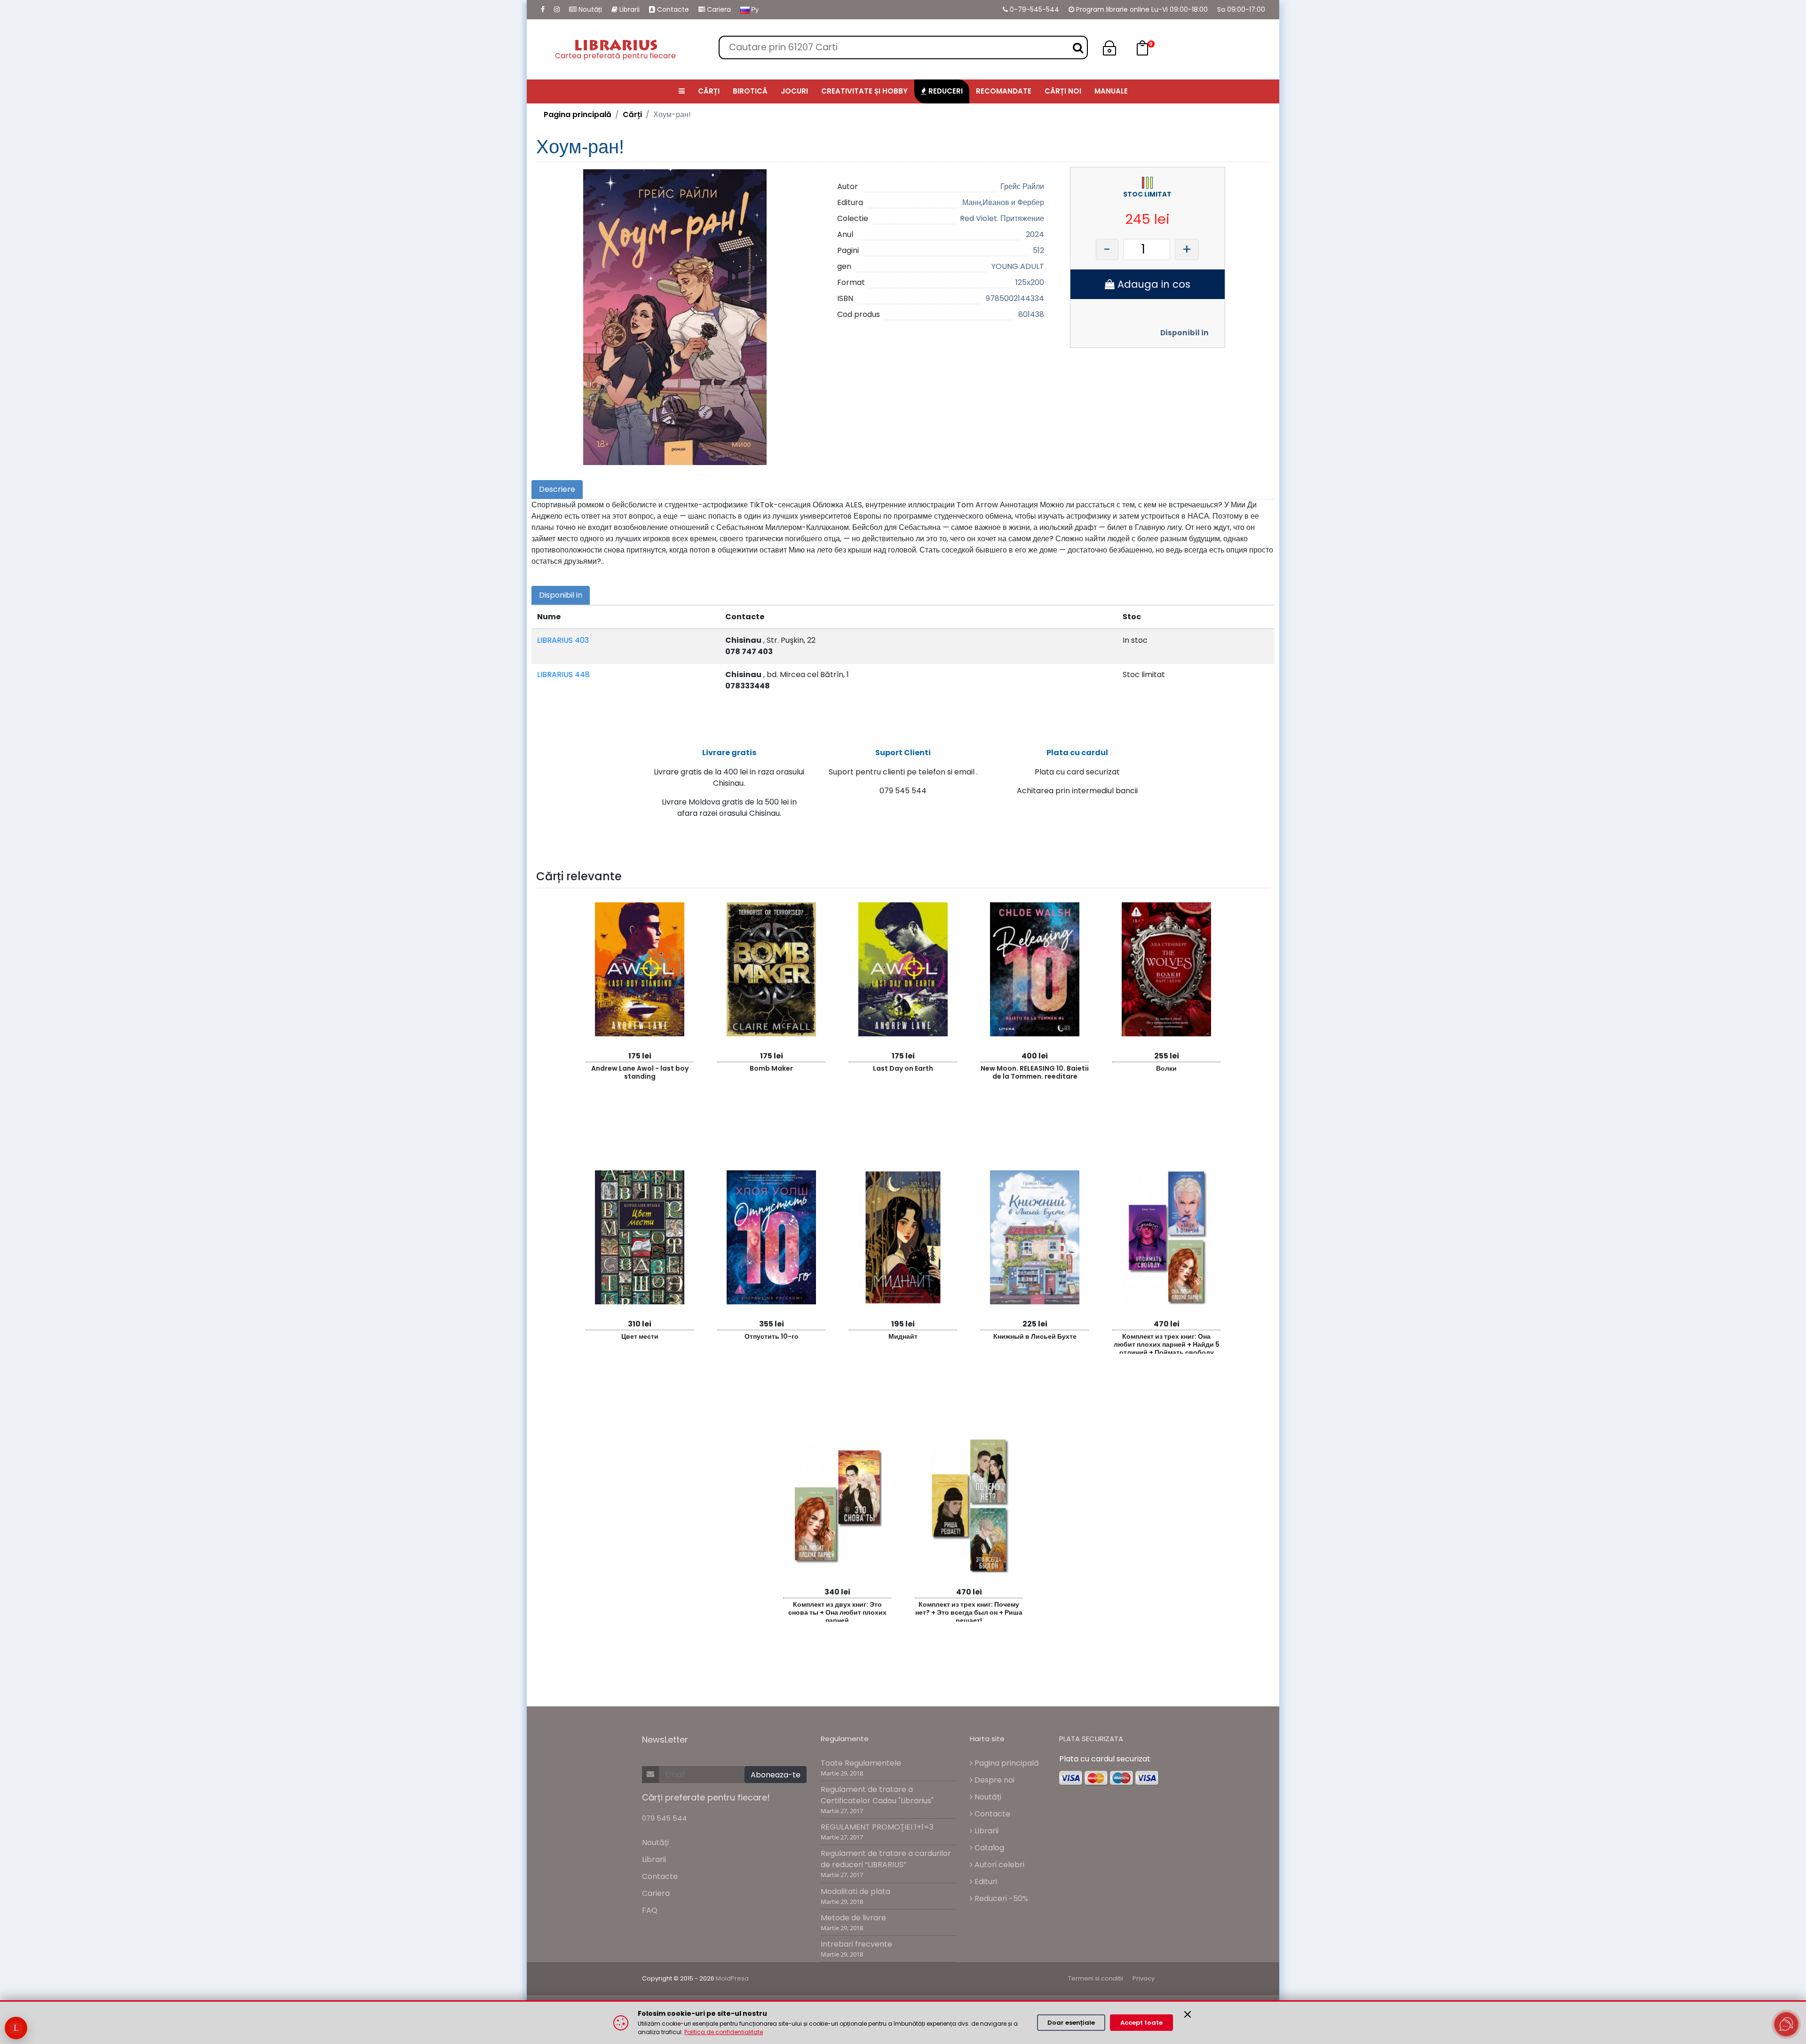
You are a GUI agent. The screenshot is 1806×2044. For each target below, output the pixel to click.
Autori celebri (998, 1865)
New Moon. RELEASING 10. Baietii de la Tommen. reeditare (1035, 1072)
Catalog (988, 1848)
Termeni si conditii (1096, 1978)
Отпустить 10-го (772, 1336)
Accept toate (1141, 2023)
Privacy (1144, 1978)
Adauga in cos (1153, 284)
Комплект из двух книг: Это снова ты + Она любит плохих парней (837, 1611)
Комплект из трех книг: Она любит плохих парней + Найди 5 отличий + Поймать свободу (1167, 1343)
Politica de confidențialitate (724, 2032)
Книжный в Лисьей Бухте (1035, 1336)
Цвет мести (640, 1336)
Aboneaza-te (776, 1775)
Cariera (718, 9)
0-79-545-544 (1034, 9)
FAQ (650, 1910)
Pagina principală (578, 114)
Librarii (629, 9)
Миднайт (903, 1336)
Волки (1166, 1068)
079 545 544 (664, 1818)
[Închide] (1188, 2014)
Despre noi (994, 1780)
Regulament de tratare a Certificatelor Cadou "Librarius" (877, 1795)
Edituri (985, 1882)
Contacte (672, 9)
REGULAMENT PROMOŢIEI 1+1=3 (877, 1827)
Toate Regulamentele (861, 1763)
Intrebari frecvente (856, 1944)
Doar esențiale (1071, 2023)
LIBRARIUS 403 (563, 640)
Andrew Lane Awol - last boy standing (640, 1072)
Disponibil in (1184, 333)
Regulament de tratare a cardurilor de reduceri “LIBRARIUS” (886, 1859)
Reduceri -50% (1000, 1898)
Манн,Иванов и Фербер (1003, 202)
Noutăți (589, 9)
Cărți (632, 114)
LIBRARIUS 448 (563, 675)
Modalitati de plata (855, 1891)
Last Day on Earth (903, 1068)
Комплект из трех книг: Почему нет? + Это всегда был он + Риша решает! (969, 1611)
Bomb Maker (771, 1068)
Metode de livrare (853, 1918)
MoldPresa (732, 1978)
